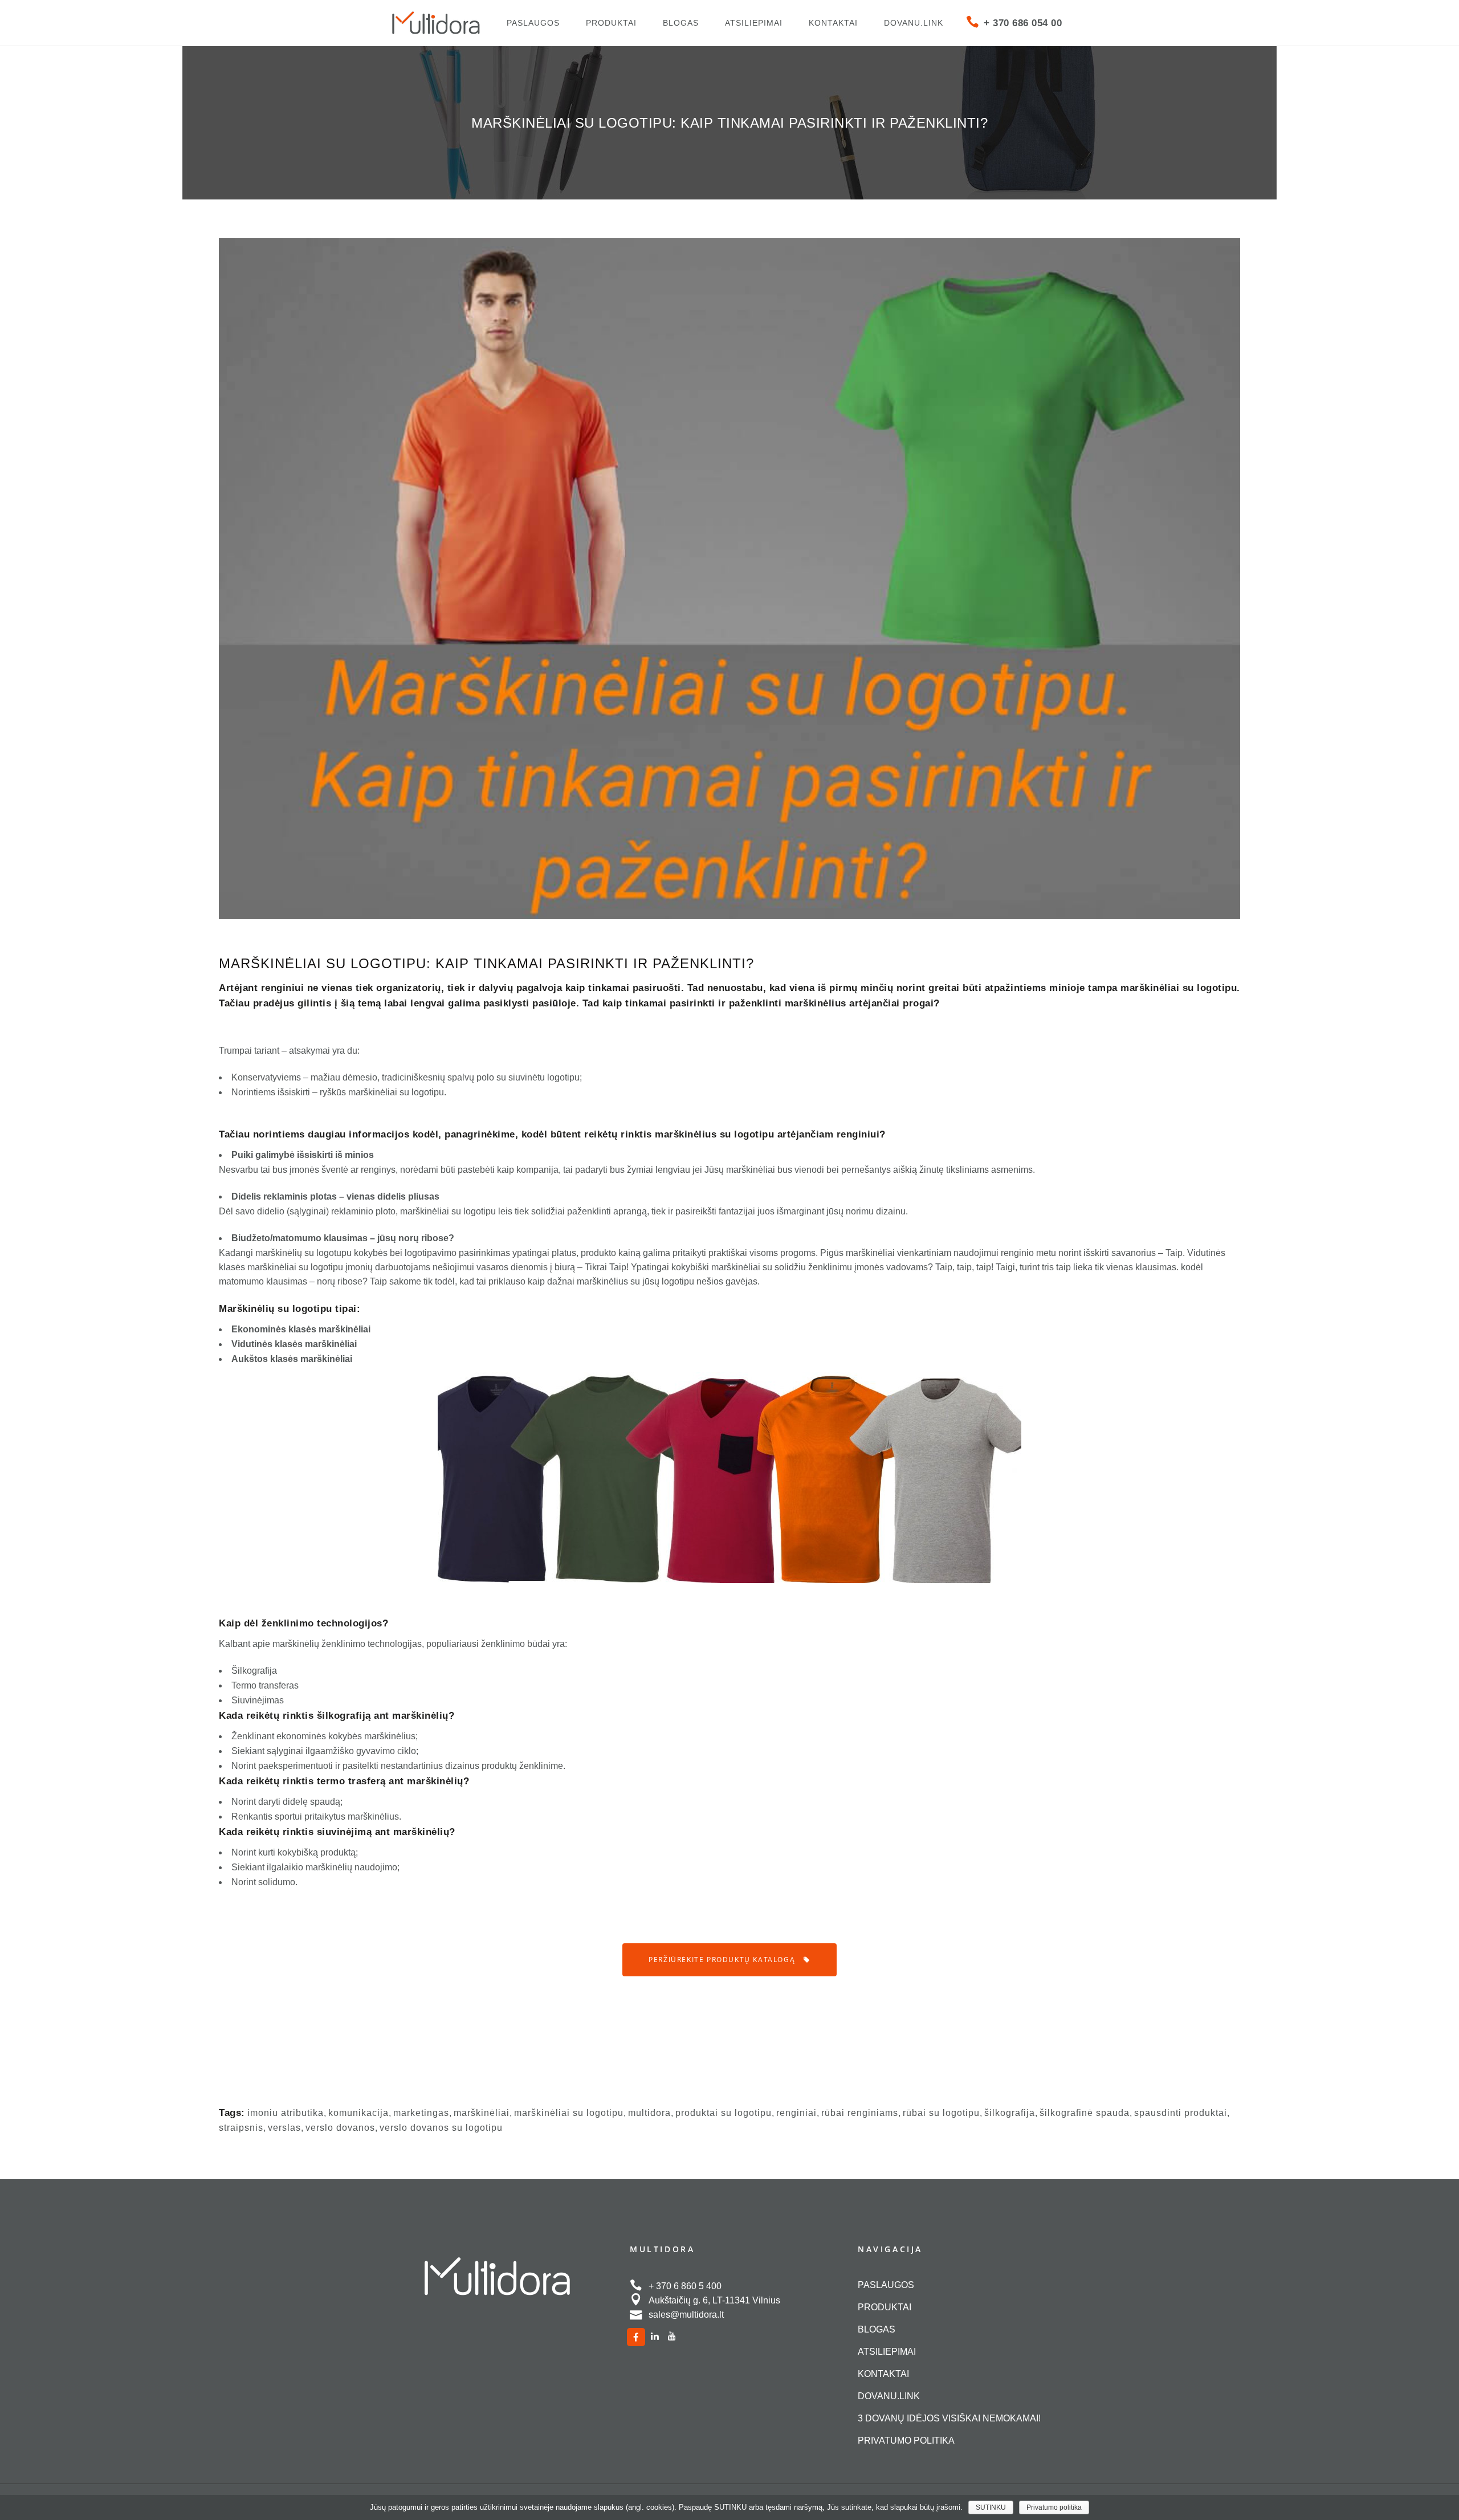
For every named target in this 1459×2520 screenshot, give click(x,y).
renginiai (796, 2113)
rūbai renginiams (860, 2113)
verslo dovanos (340, 2128)
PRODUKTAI (885, 2307)
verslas (284, 2128)
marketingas (421, 2113)
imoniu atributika (286, 2113)
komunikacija (358, 2113)
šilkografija (1010, 2113)
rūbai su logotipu (941, 2113)
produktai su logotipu (724, 2113)
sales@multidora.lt (686, 2315)
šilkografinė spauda (1085, 2113)
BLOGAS (877, 2329)
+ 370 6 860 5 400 (685, 2286)
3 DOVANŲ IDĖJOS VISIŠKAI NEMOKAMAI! (949, 2418)
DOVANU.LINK (889, 2396)
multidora (649, 2113)
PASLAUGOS (886, 2285)
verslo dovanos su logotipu (441, 2128)
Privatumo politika (1054, 2507)
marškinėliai (482, 2113)
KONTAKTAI (883, 2374)
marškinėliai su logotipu (569, 2113)
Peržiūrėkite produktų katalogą (722, 1960)
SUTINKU (991, 2507)
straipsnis (241, 2128)
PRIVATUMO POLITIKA (906, 2441)
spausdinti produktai (1181, 2113)
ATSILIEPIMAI (887, 2352)
